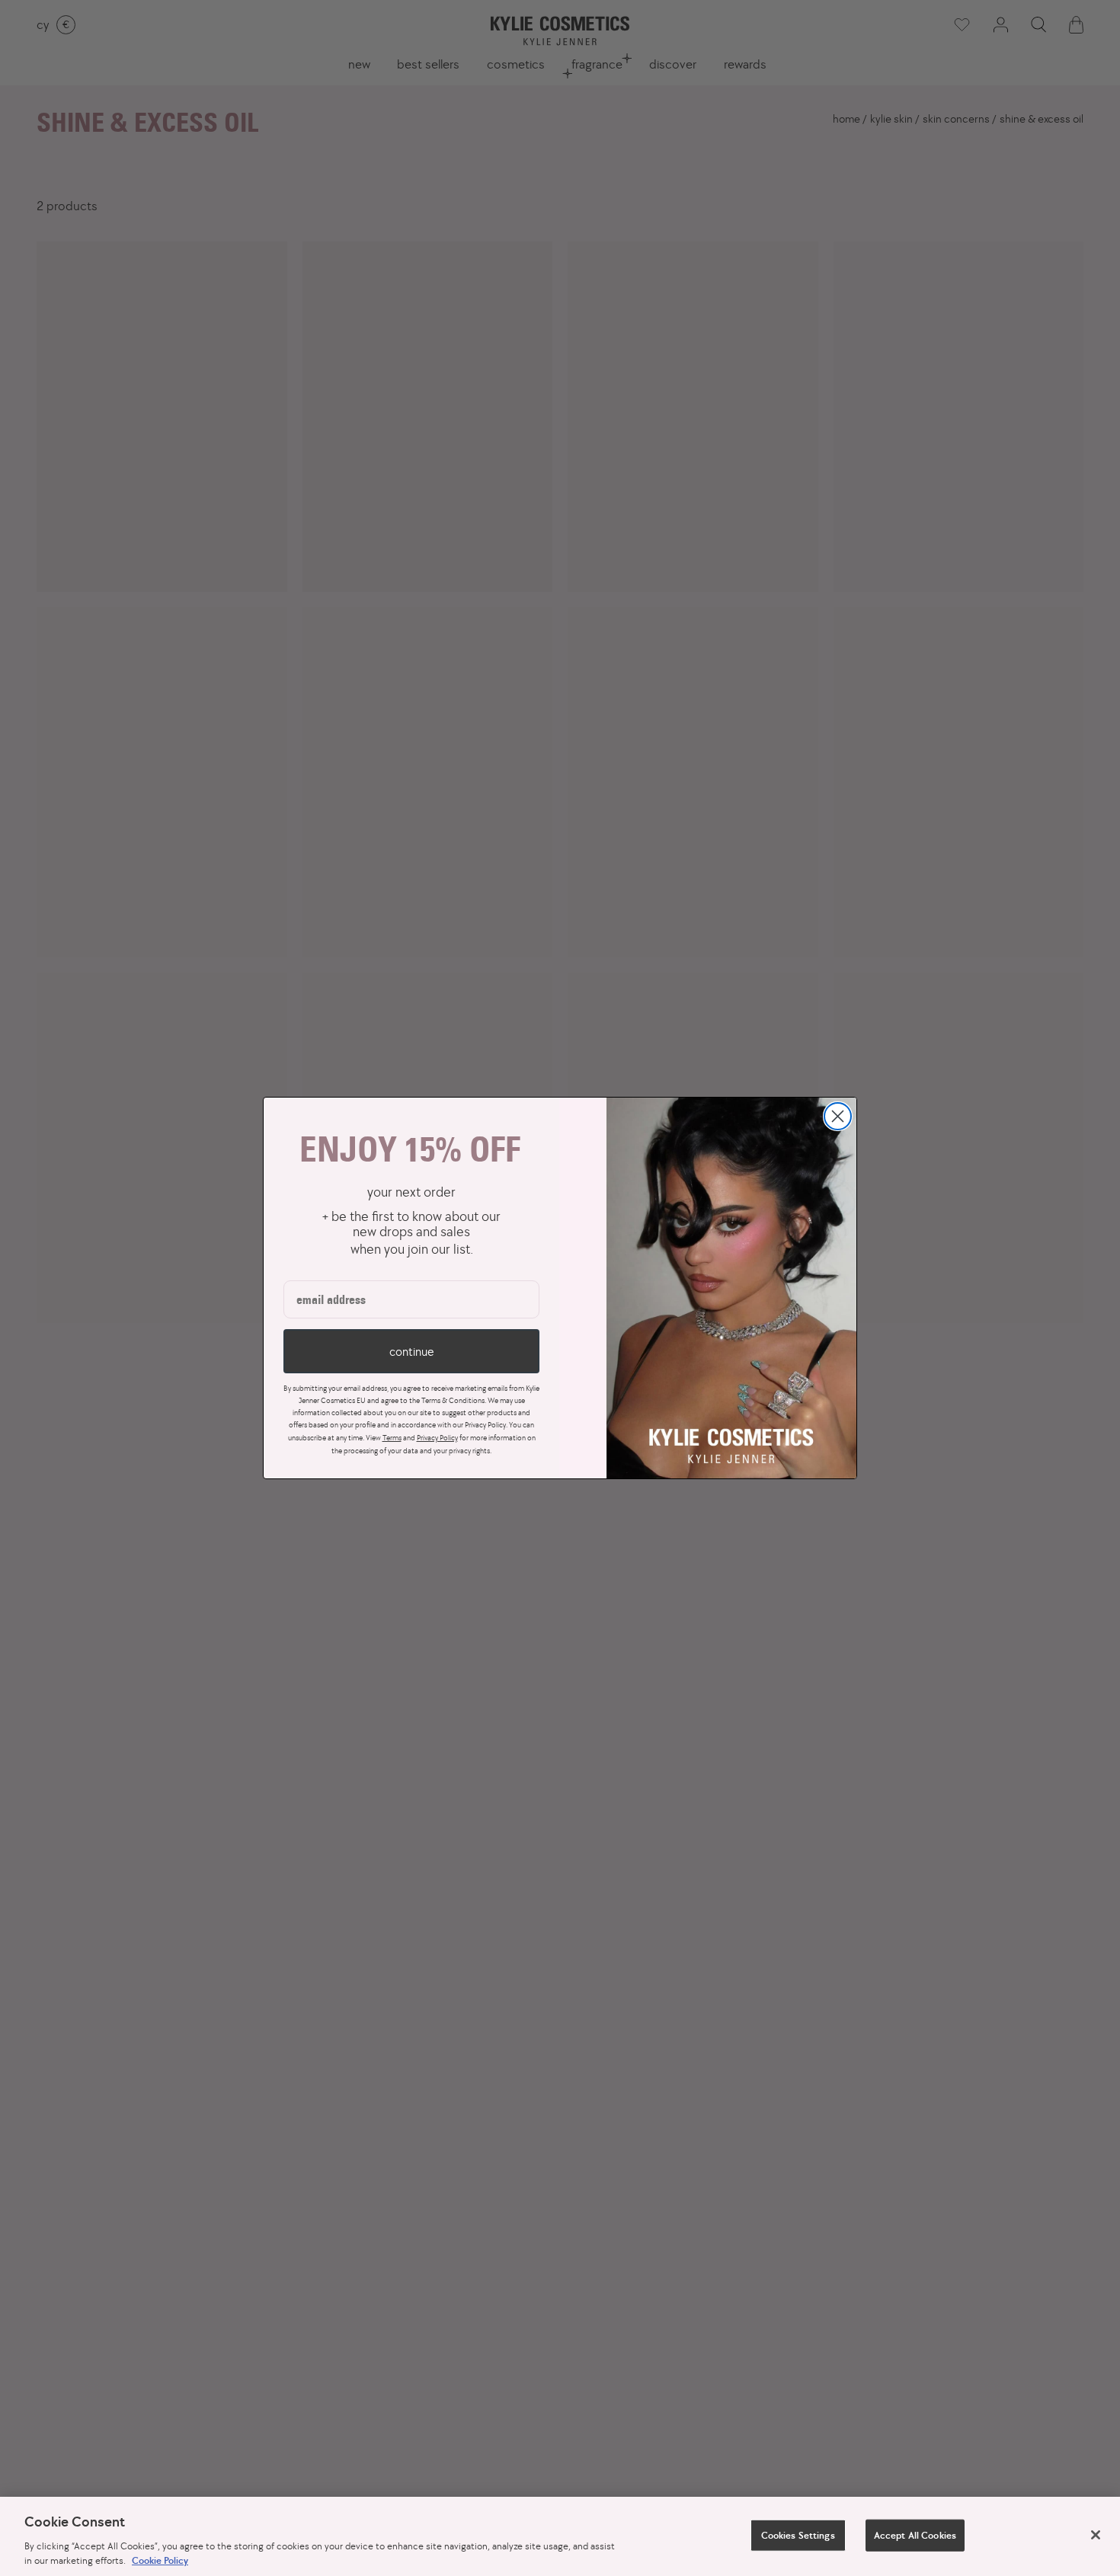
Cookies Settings (798, 2535)
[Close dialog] (838, 1116)
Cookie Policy (160, 2560)
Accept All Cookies (915, 2535)
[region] (560, 2536)
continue (411, 1351)
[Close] (1096, 2535)
